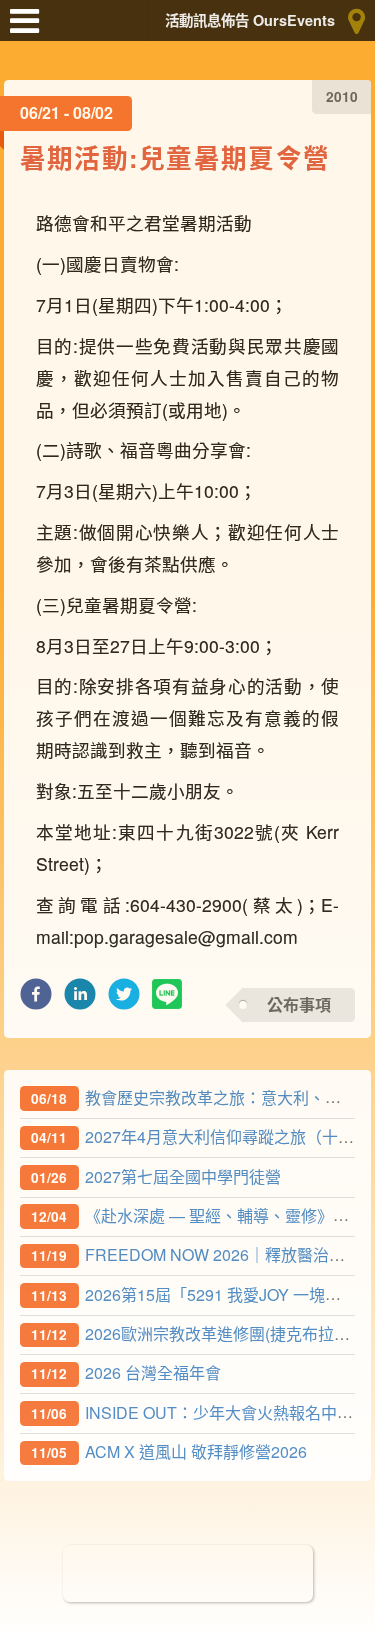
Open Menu (30, 30)
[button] (36, 999)
